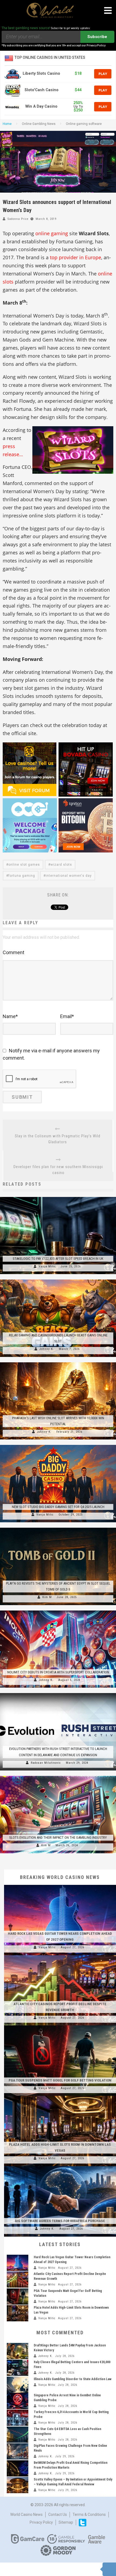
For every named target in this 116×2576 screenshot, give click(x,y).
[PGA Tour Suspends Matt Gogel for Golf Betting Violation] (60, 2025)
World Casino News (26, 2514)
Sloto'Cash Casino (42, 90)
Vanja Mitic (47, 1266)
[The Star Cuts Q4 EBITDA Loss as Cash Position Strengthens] (18, 2435)
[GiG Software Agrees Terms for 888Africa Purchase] (60, 2166)
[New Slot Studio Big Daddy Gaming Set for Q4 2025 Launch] (58, 1445)
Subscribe (97, 37)
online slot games (24, 865)
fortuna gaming (22, 876)
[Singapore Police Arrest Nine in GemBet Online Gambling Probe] (18, 2401)
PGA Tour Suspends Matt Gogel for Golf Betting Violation (60, 2080)
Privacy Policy (41, 2522)
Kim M (47, 1597)
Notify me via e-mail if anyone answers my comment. (51, 1054)
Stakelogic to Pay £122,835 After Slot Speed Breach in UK (58, 1259)
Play (103, 74)
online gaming (52, 233)
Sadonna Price (18, 219)
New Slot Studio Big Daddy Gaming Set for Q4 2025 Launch (58, 1507)
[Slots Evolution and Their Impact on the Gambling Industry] (58, 1776)
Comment (13, 952)
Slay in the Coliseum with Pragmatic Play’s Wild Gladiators (58, 1139)
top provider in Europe (76, 257)
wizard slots (61, 865)
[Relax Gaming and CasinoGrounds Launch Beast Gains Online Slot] (58, 1280)
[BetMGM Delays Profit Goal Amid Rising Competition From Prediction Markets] (18, 2468)
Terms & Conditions (89, 2514)
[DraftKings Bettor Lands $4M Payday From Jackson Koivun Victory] (18, 2351)
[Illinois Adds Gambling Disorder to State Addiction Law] (18, 2385)
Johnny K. (47, 1349)
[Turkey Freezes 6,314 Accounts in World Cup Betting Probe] (18, 2418)
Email (67, 1016)
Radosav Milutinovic (46, 1763)
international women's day (69, 876)
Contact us (58, 2514)
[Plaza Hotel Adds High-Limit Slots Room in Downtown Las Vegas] (60, 2096)
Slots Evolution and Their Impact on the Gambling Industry (58, 1838)
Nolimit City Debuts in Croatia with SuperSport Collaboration (58, 1672)
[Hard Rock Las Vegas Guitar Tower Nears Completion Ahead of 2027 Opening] (60, 1885)
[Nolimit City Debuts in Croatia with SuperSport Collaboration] (58, 1611)
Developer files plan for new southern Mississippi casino (58, 1170)
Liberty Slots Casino (41, 74)
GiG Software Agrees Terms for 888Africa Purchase (60, 2221)
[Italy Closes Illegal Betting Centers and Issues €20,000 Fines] (18, 2368)
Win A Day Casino (41, 106)
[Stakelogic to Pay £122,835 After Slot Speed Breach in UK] (58, 1197)
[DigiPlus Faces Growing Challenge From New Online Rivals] (18, 2451)
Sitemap (66, 2522)
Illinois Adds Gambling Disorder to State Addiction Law (73, 2379)
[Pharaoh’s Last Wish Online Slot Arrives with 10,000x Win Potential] (58, 1362)
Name (10, 1016)
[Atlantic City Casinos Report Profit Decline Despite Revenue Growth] (60, 1955)
